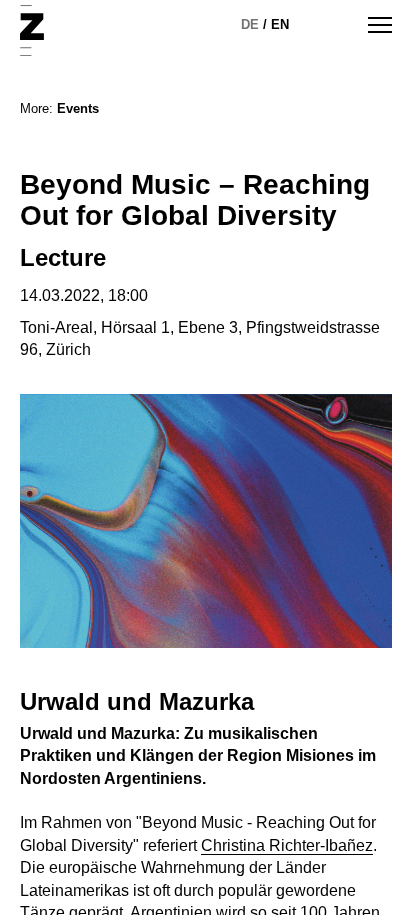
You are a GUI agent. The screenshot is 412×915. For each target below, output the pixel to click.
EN (280, 24)
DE (250, 24)
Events (78, 108)
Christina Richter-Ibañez (287, 845)
